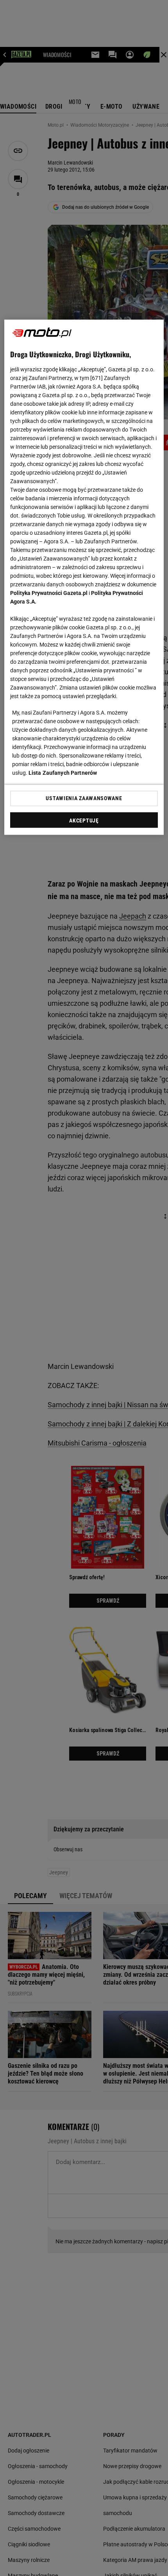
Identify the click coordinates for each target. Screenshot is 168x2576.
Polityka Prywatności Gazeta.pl (49, 593)
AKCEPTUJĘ (84, 820)
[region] (84, 577)
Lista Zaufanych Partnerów (63, 772)
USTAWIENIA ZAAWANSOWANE (84, 798)
